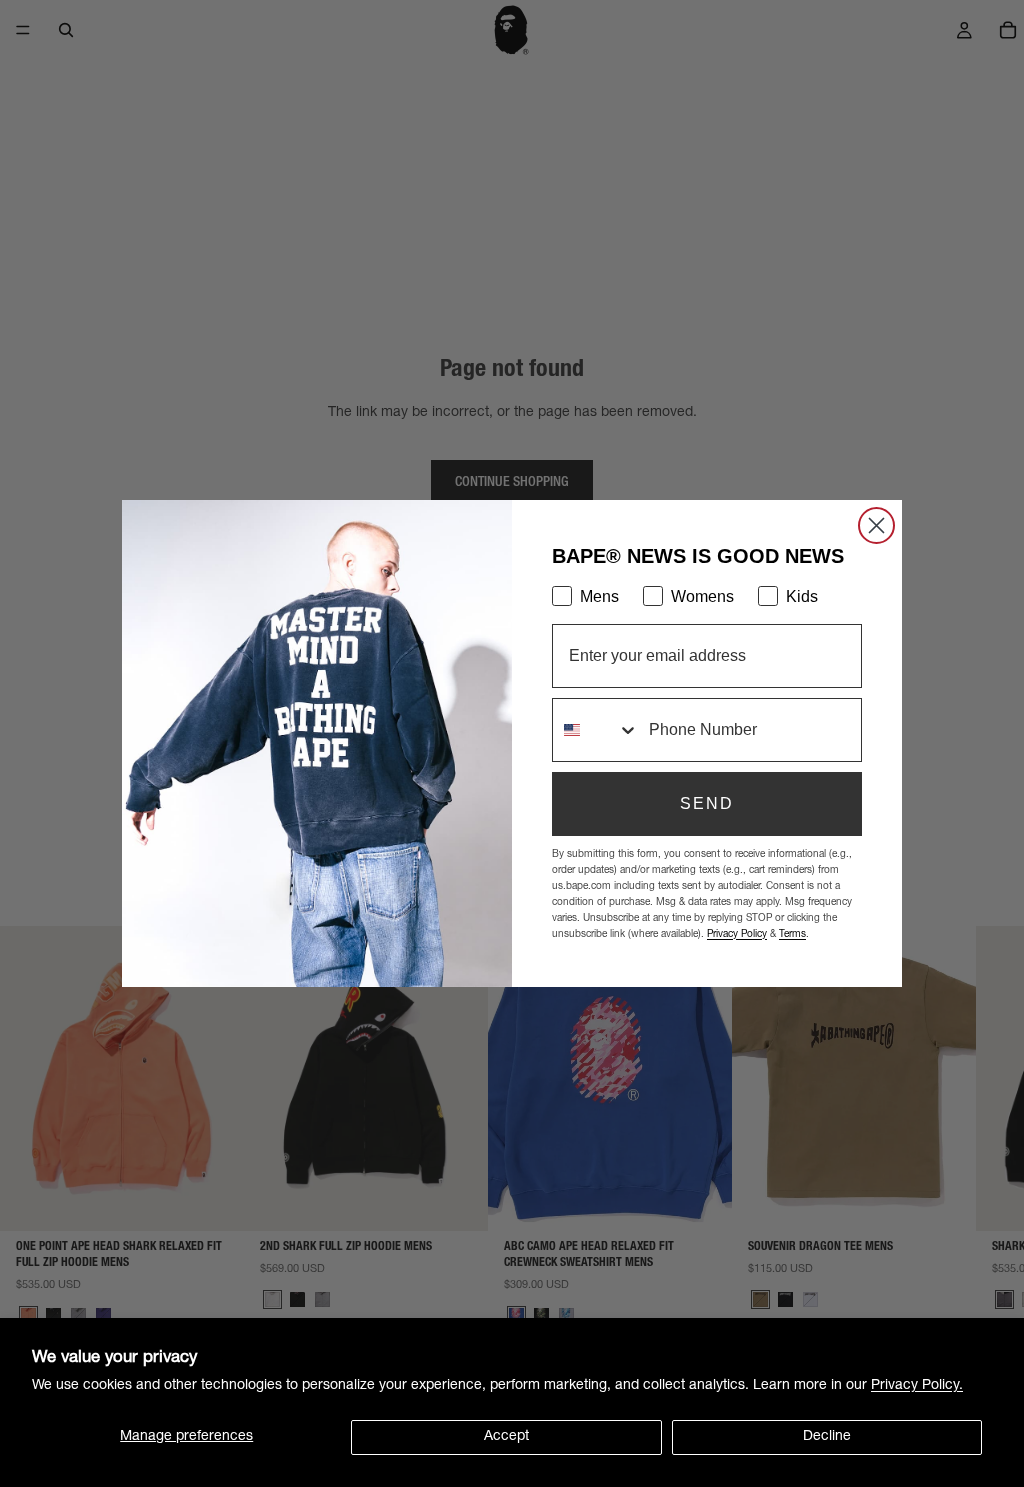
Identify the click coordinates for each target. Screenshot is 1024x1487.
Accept (506, 1437)
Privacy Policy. (917, 1386)
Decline (827, 1437)
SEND (707, 803)
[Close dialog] (876, 525)
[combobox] (596, 730)
